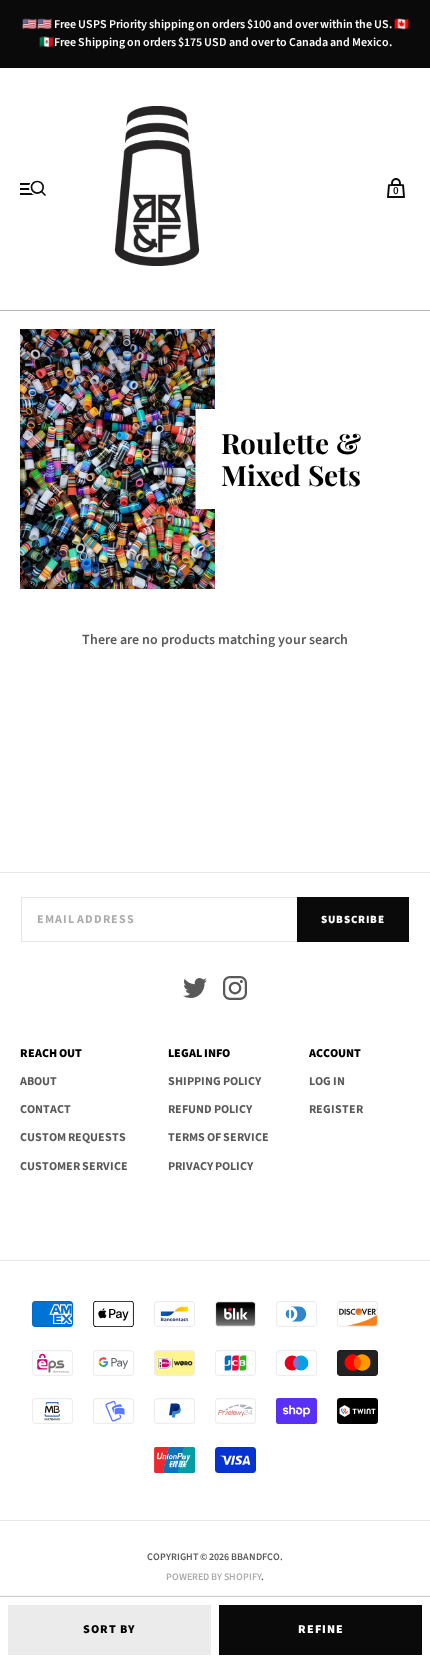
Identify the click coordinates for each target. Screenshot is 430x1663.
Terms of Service (218, 1137)
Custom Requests (73, 1137)
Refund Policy (210, 1109)
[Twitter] (195, 991)
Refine (321, 1629)
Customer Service (74, 1166)
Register (336, 1109)
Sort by (109, 1629)
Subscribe (353, 919)
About (38, 1081)
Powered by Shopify (213, 1577)
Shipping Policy (214, 1081)
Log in (327, 1081)
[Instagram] (235, 991)
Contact (45, 1109)
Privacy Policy (210, 1166)
